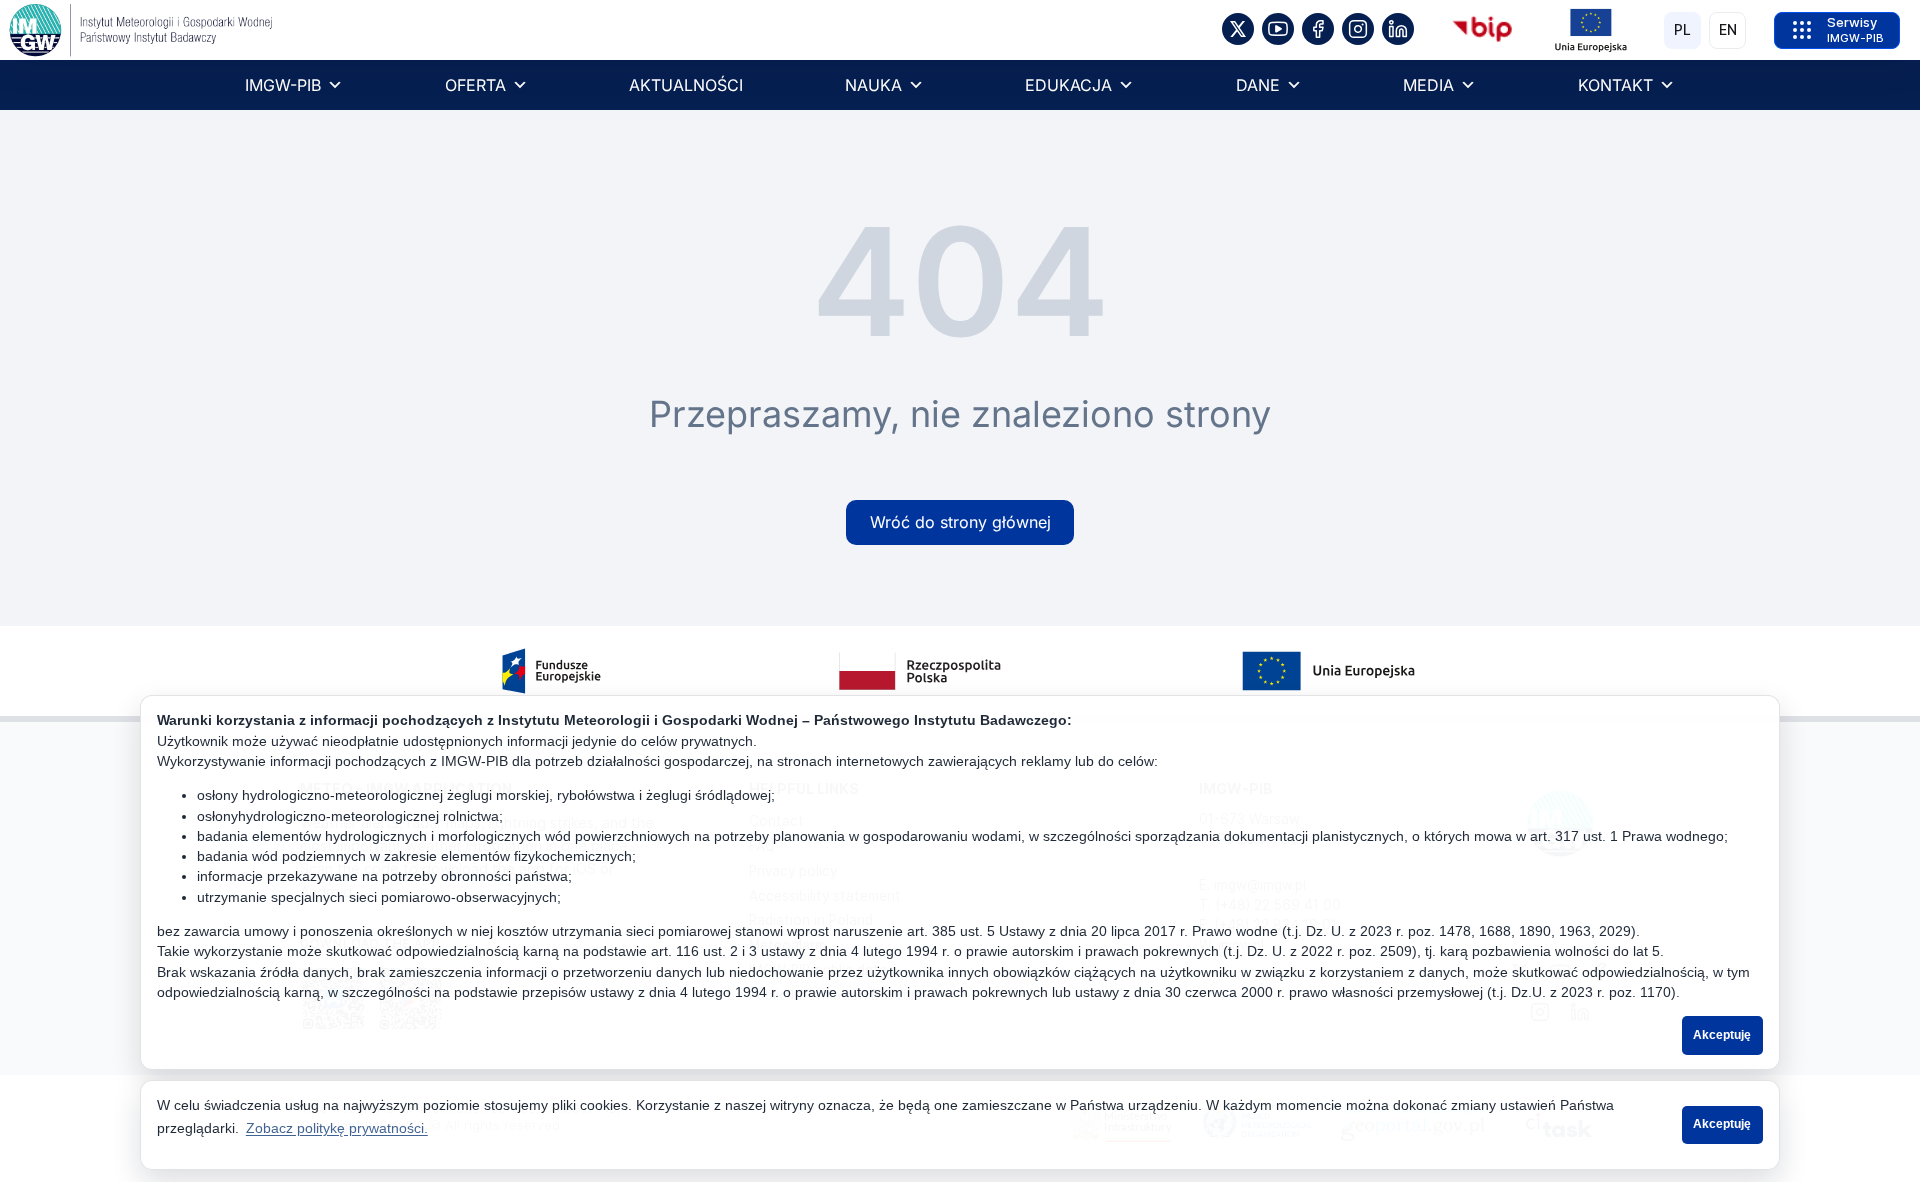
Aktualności (686, 85)
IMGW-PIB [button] (283, 85)
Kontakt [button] (1615, 85)
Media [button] (1428, 85)
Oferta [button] (475, 85)
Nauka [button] (873, 85)
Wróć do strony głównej (960, 522)
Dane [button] (1258, 85)
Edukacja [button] (1068, 85)
